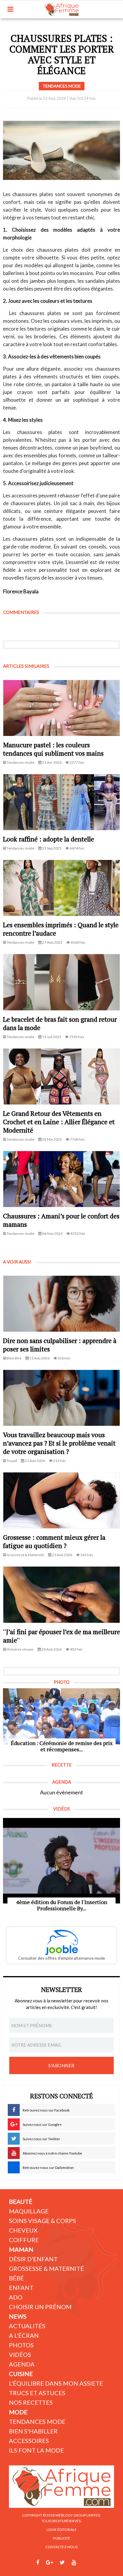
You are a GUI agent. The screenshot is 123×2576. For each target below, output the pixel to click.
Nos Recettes (31, 2402)
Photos (21, 2345)
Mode (18, 2412)
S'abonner (61, 2065)
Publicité (61, 2538)
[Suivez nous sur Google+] (49, 2563)
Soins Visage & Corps (43, 2221)
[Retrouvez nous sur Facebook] (38, 2563)
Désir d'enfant (33, 2259)
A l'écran (24, 2335)
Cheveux (23, 2230)
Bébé (16, 2278)
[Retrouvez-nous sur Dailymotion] (85, 2563)
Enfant (21, 2288)
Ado (16, 2297)
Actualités (27, 2326)
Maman (21, 2249)
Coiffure (24, 2240)
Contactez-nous (61, 2547)
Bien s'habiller (33, 2431)
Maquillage (29, 2211)
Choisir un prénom (40, 2307)
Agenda (22, 2364)
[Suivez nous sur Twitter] (62, 2563)
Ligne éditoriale (62, 2530)
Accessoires (29, 2441)
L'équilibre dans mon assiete (56, 2383)
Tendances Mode (37, 2421)
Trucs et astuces (37, 2393)
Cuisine (21, 2374)
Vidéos (20, 2355)
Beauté (21, 2201)
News (18, 2316)
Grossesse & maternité (46, 2268)
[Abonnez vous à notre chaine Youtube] (74, 2563)
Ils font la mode (36, 2450)
